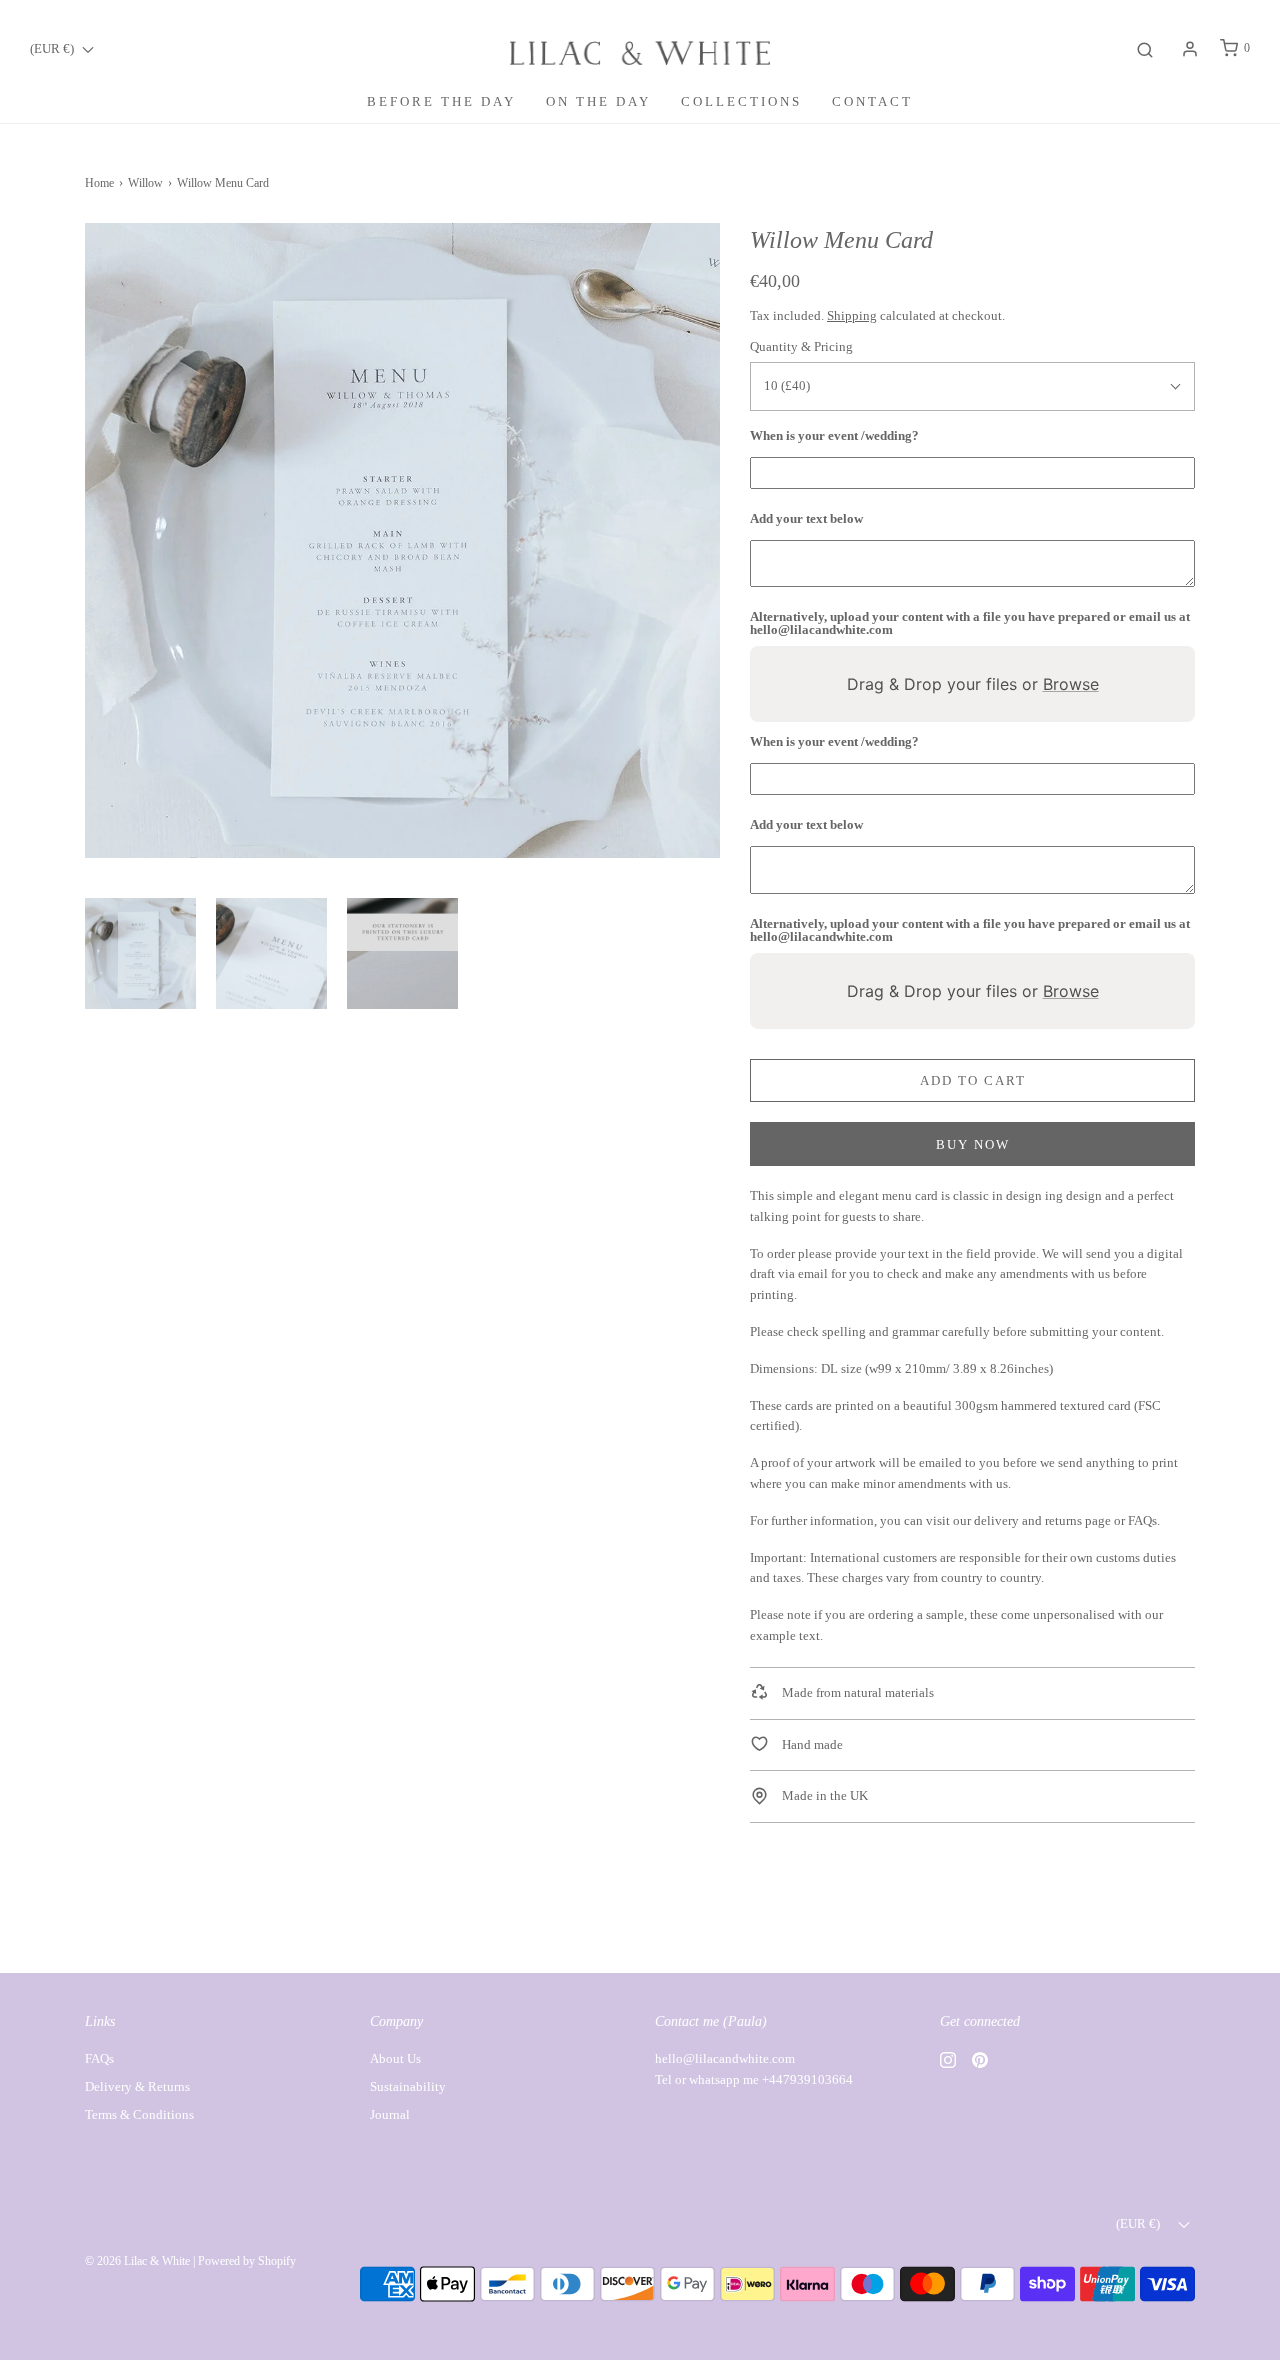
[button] (140, 953)
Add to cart (973, 1080)
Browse (1071, 684)
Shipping (852, 315)
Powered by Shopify (247, 2261)
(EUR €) (53, 48)
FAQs (1142, 1520)
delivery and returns (1028, 1520)
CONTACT (872, 101)
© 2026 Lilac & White (137, 2261)
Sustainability (408, 2086)
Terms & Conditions (139, 2114)
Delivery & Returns (137, 2086)
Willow (145, 183)
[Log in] (1190, 49)
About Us (395, 2058)
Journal (390, 2114)
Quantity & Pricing (801, 346)
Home (99, 183)
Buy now (973, 1144)
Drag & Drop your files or (973, 684)
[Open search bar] (1145, 48)
